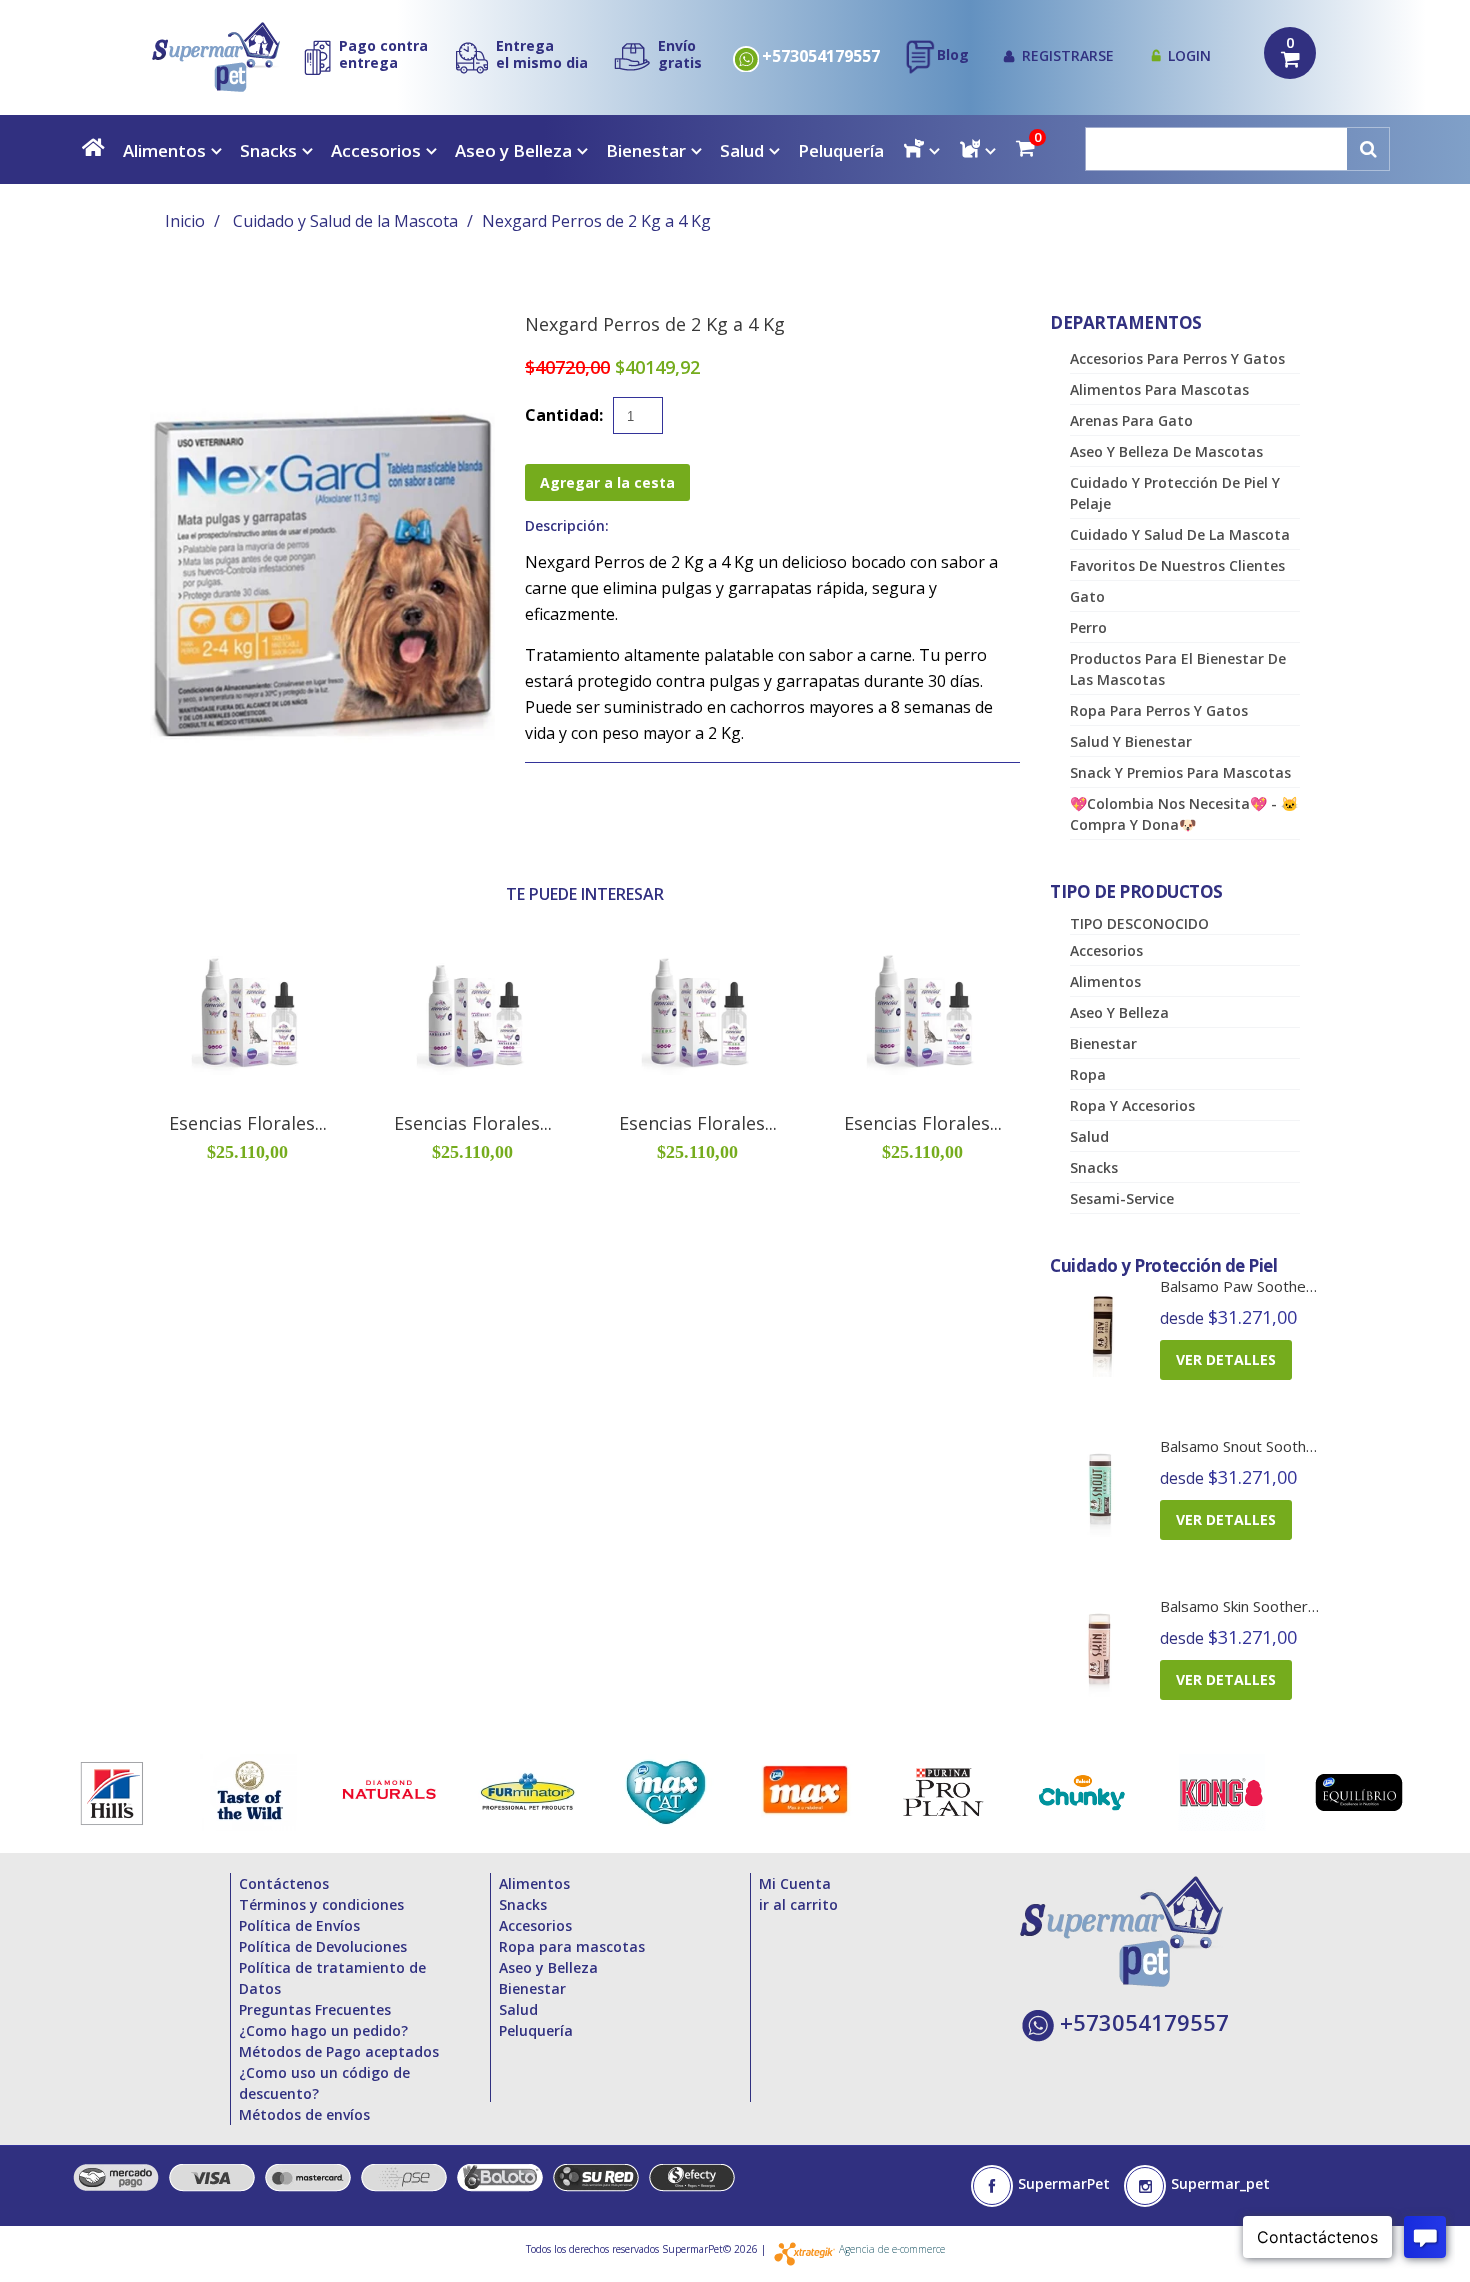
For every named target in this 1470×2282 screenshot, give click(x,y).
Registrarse (1068, 55)
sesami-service (1122, 1198)
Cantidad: (564, 415)
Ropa (1088, 1074)
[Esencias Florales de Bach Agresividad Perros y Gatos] (922, 1012)
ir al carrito (798, 1904)
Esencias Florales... (248, 1123)
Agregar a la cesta (607, 482)
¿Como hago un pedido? (323, 2030)
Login (1189, 55)
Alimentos (164, 150)
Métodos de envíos (304, 2114)
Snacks (268, 150)
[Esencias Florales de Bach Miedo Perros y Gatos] (697, 1012)
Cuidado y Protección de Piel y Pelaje (1175, 493)
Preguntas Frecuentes (315, 2009)
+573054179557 (821, 56)
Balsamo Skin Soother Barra (1255, 1606)
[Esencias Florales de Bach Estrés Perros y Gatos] (247, 1012)
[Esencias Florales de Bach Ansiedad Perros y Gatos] (472, 1012)
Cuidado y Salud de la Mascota (345, 221)
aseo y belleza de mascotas (1166, 451)
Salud (742, 150)
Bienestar (646, 150)
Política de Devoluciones (323, 1946)
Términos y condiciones (321, 1904)
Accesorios (376, 150)
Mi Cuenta (795, 1883)
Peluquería (841, 150)
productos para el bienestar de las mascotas (1178, 669)
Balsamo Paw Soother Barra (1257, 1286)
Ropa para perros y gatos (1159, 710)
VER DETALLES (1226, 1359)
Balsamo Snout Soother (1240, 1446)
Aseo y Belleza (513, 150)
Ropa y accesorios (1132, 1105)
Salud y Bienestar (1131, 741)
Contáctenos (284, 1883)
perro (1088, 627)
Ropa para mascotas (572, 1946)
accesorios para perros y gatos (1177, 358)
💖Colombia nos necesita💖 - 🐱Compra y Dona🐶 (1184, 814)
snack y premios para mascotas (1180, 772)
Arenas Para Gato (1131, 420)
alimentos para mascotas (1159, 389)
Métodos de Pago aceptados (339, 2051)
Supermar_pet (1220, 2183)
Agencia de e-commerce (892, 2249)
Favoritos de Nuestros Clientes (1177, 565)
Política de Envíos (299, 1925)
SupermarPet (1064, 2183)
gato (1087, 596)
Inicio (185, 221)
